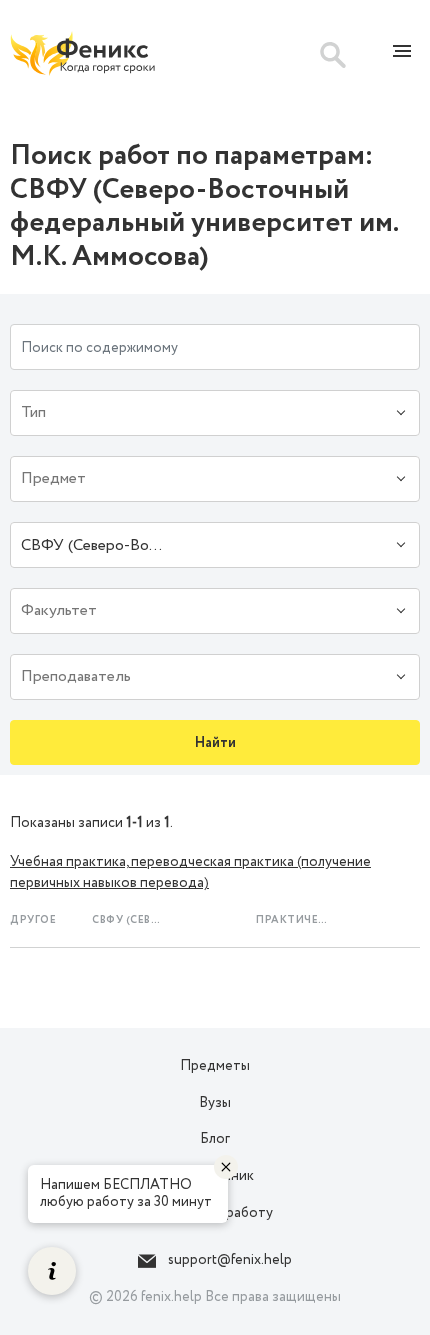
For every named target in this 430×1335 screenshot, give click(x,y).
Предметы (215, 1066)
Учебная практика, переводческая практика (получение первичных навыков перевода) (190, 872)
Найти (215, 743)
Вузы (215, 1103)
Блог (215, 1139)
